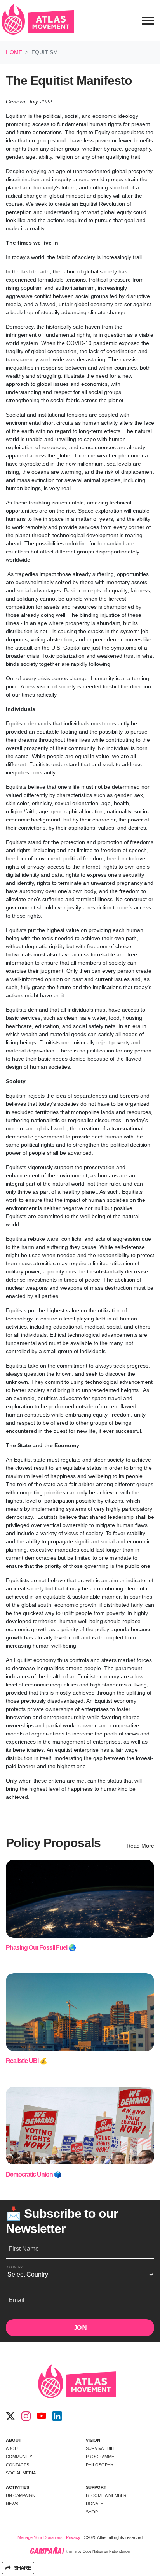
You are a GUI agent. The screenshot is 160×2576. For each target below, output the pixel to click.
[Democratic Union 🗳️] (80, 2126)
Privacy (73, 2537)
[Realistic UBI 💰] (80, 2012)
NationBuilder (120, 2552)
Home (14, 52)
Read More (140, 1846)
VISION (93, 2440)
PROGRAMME (100, 2457)
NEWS (12, 2504)
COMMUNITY (19, 2457)
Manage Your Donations (40, 2537)
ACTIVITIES (17, 2487)
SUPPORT (96, 2487)
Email (17, 2300)
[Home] (38, 21)
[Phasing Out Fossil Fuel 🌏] (80, 1899)
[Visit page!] (10, 2417)
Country (15, 2267)
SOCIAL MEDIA (21, 2473)
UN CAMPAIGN (21, 2495)
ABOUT (14, 2440)
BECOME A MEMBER (106, 2495)
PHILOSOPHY (100, 2465)
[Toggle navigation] (148, 21)
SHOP (92, 2512)
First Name (24, 2249)
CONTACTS (17, 2465)
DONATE (95, 2504)
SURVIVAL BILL (101, 2448)
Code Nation (93, 2552)
